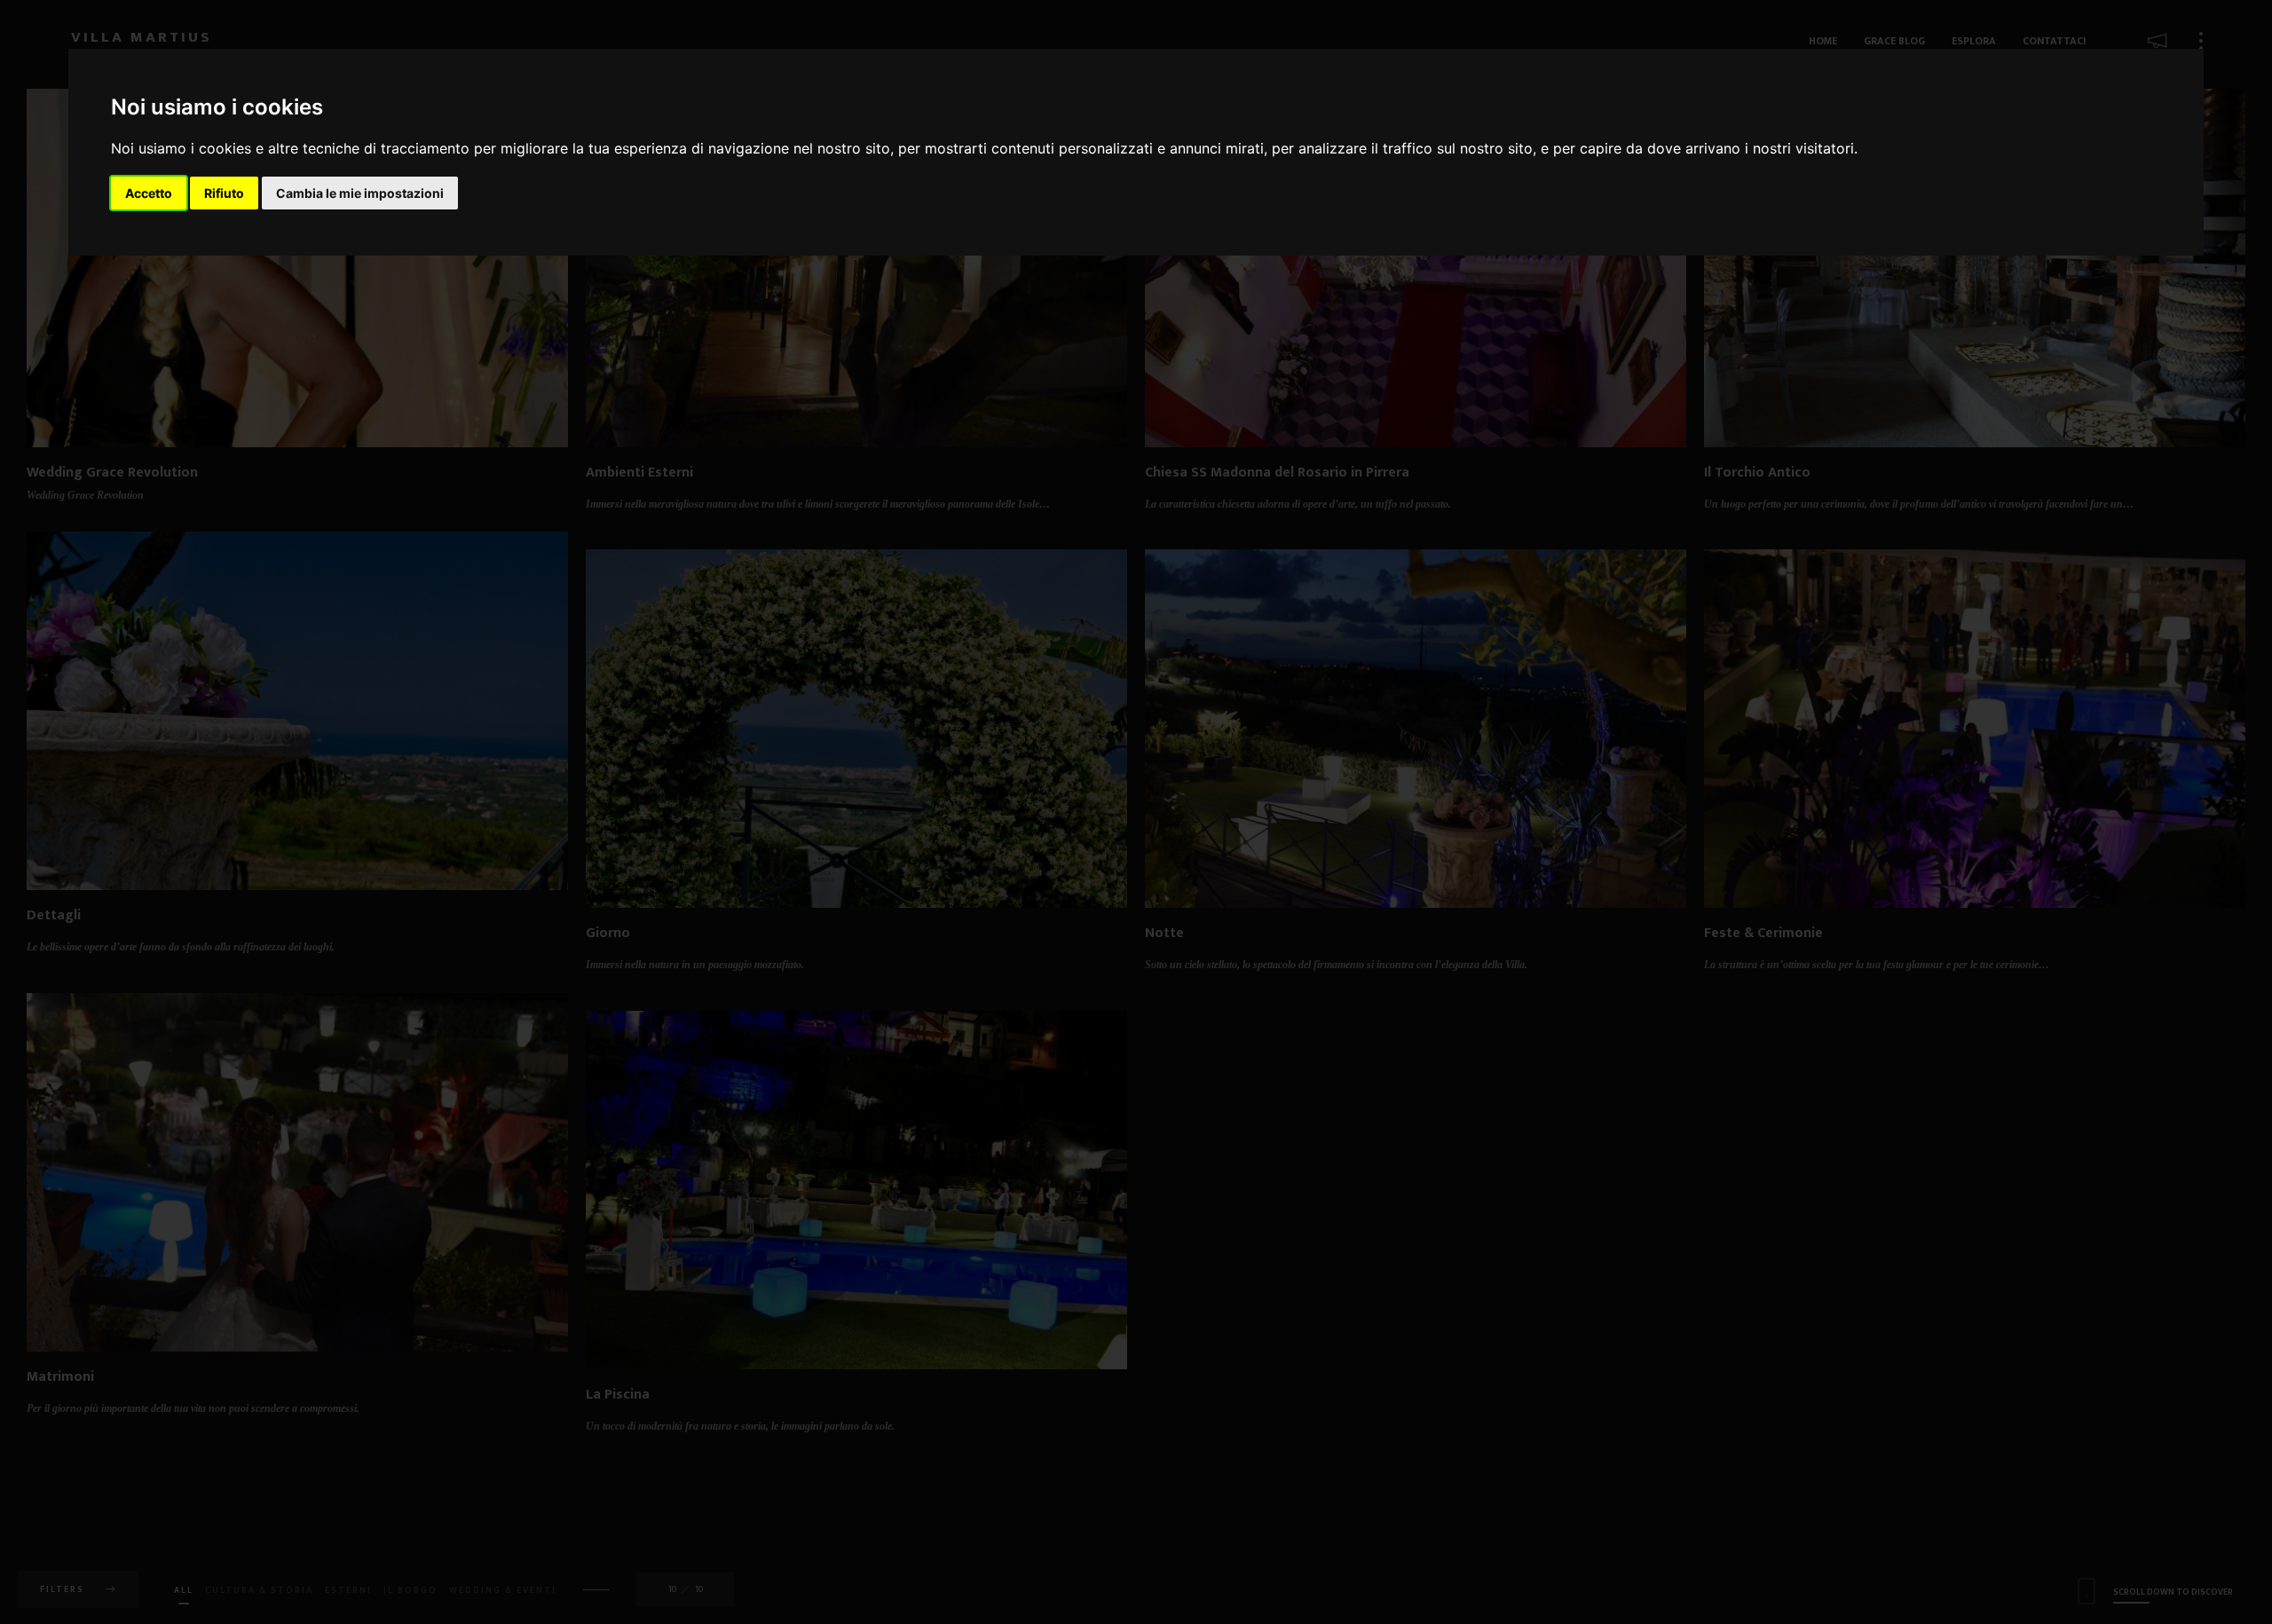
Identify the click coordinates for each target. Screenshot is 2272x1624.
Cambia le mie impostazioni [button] (360, 193)
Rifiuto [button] (224, 193)
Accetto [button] (149, 193)
